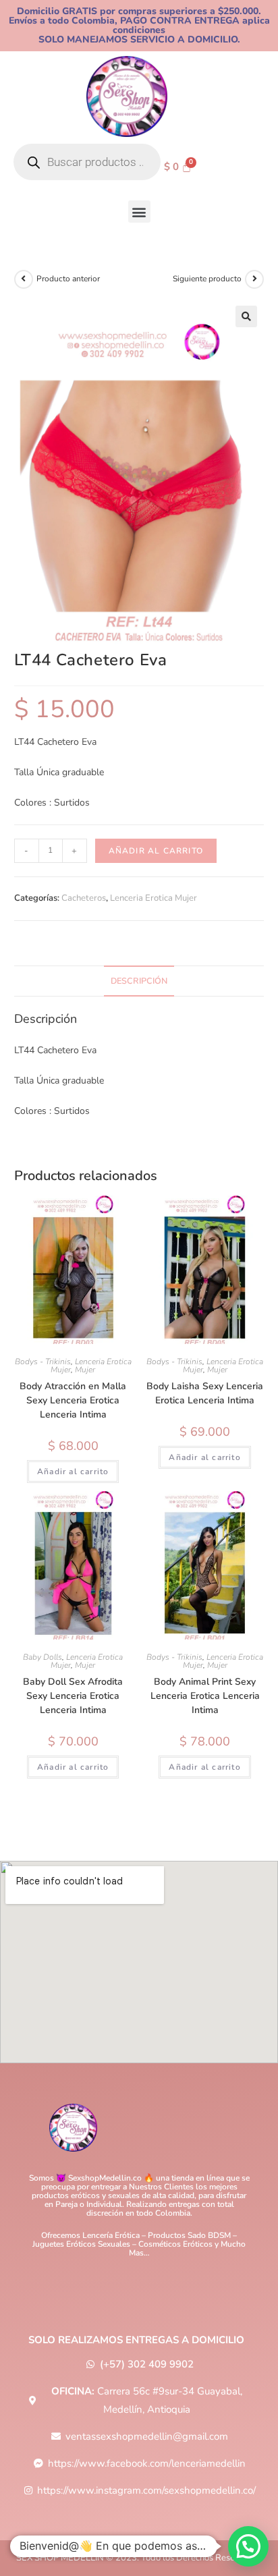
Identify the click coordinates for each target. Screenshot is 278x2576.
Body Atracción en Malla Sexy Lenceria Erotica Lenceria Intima (73, 1400)
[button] (139, 212)
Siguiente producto (207, 279)
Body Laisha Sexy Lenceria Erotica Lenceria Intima (205, 1393)
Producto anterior (68, 279)
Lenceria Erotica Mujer (154, 898)
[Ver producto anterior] (24, 279)
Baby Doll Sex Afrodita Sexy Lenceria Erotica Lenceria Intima (73, 1696)
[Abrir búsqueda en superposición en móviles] (87, 162)
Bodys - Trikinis (43, 1362)
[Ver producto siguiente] (254, 279)
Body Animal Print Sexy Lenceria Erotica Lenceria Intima (205, 1696)
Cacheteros (84, 898)
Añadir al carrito (156, 851)
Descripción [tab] (139, 981)
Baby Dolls (43, 1657)
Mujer (85, 1370)
